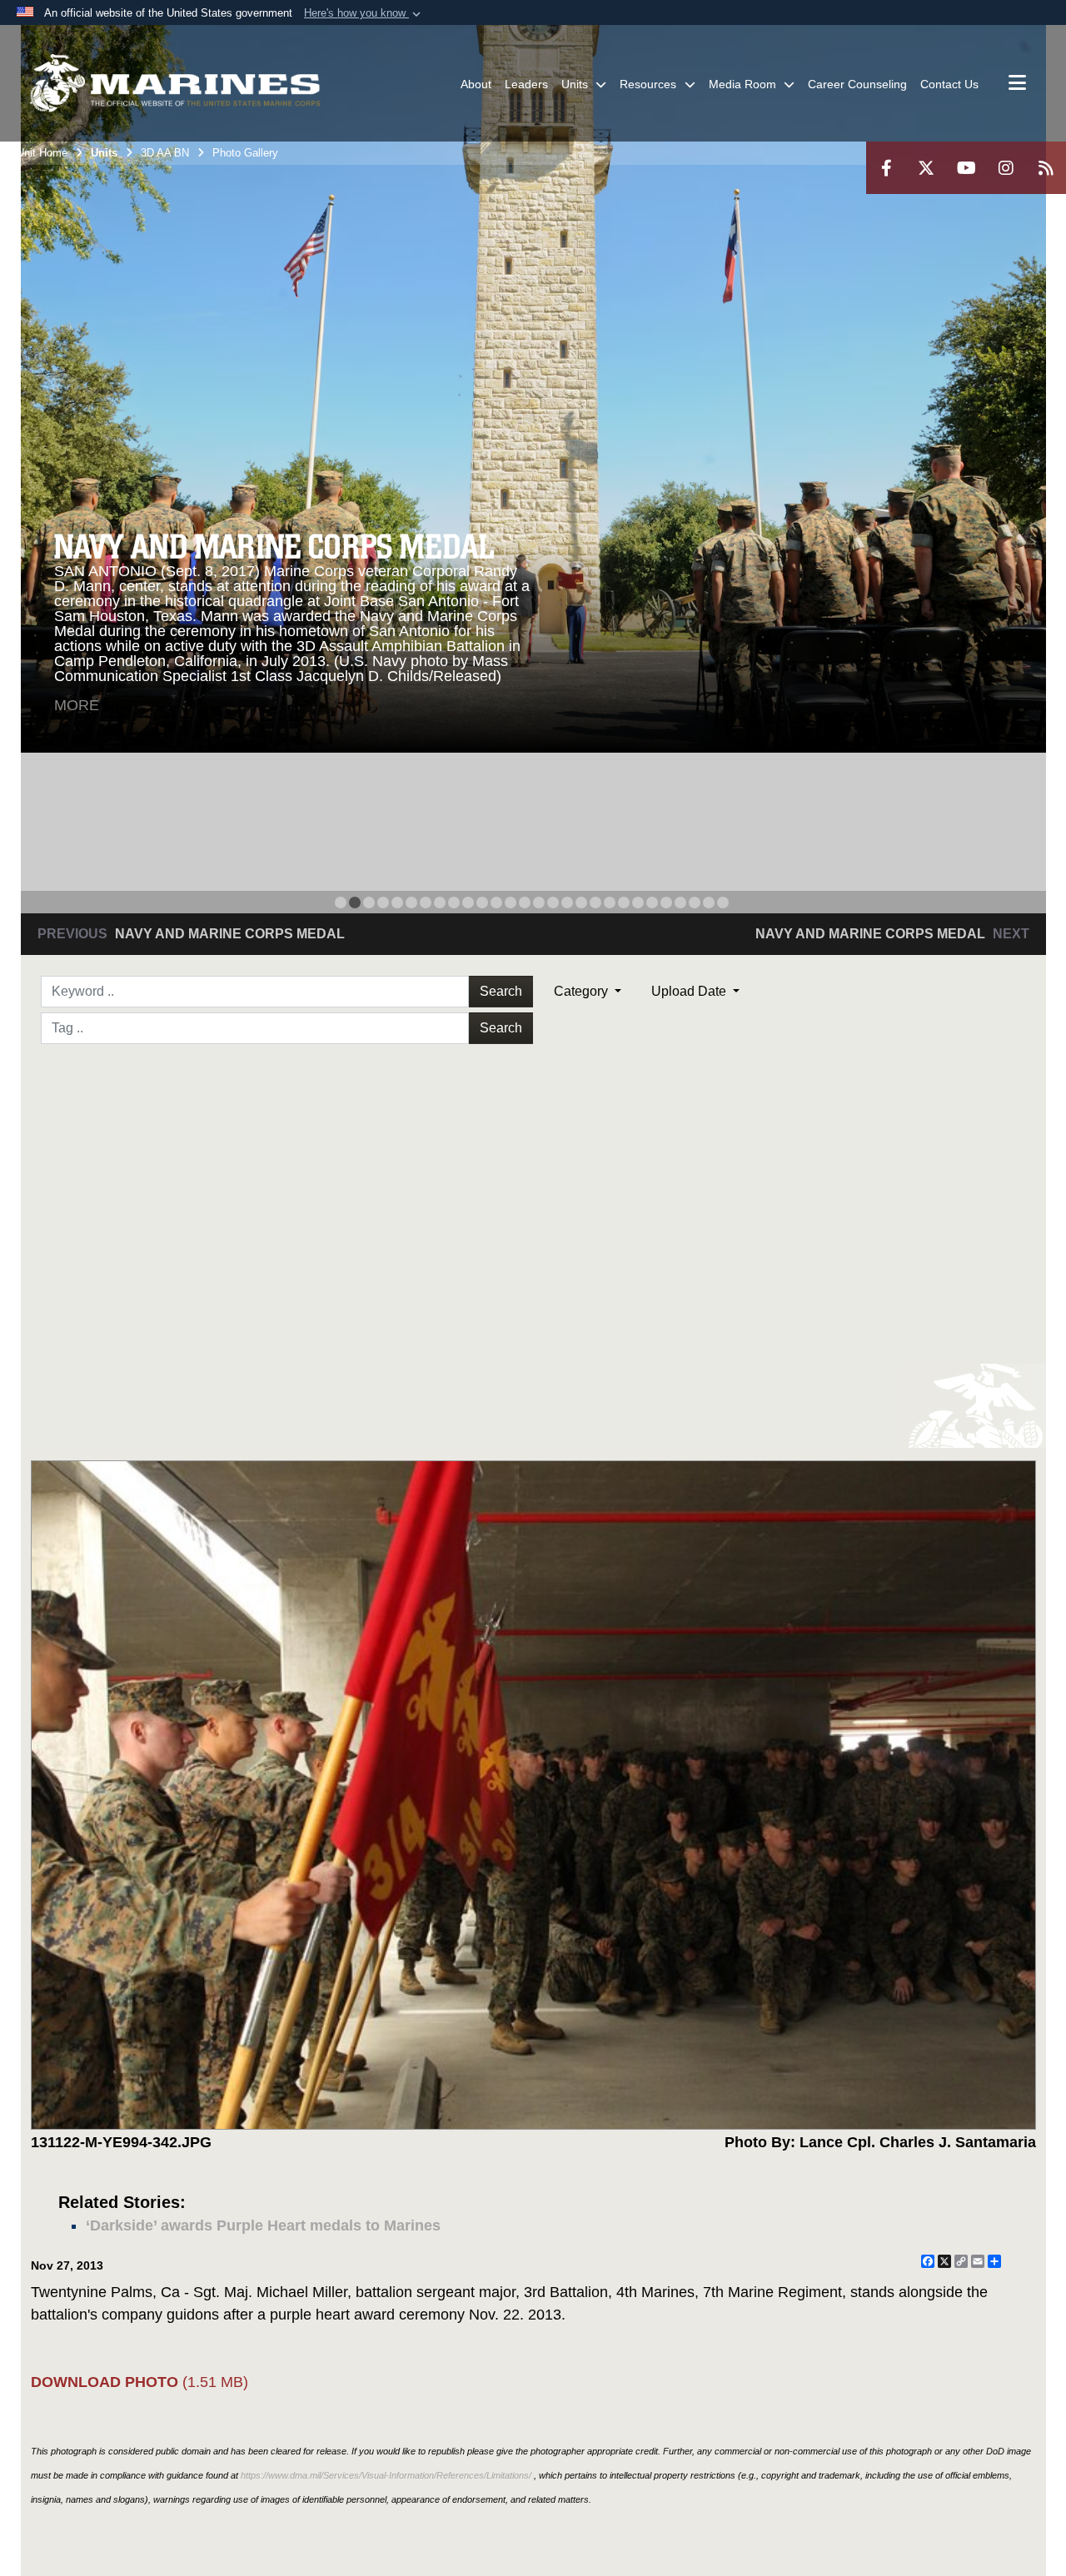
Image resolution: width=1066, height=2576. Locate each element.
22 (638, 903)
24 (666, 903)
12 (496, 903)
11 (482, 903)
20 (610, 903)
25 (680, 903)
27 (709, 903)
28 (723, 903)
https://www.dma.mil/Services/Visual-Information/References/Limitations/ (386, 2475)
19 (595, 903)
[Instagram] (1006, 168)
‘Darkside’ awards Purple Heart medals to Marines (263, 2225)
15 (539, 903)
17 (567, 903)
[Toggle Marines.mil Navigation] (1017, 84)
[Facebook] (886, 168)
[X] (926, 168)
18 (581, 903)
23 (652, 903)
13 (511, 903)
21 (624, 903)
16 (553, 903)
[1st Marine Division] (175, 83)
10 (468, 903)
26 (695, 903)
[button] (364, 13)
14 (525, 903)
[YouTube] (966, 168)
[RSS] (1046, 168)
